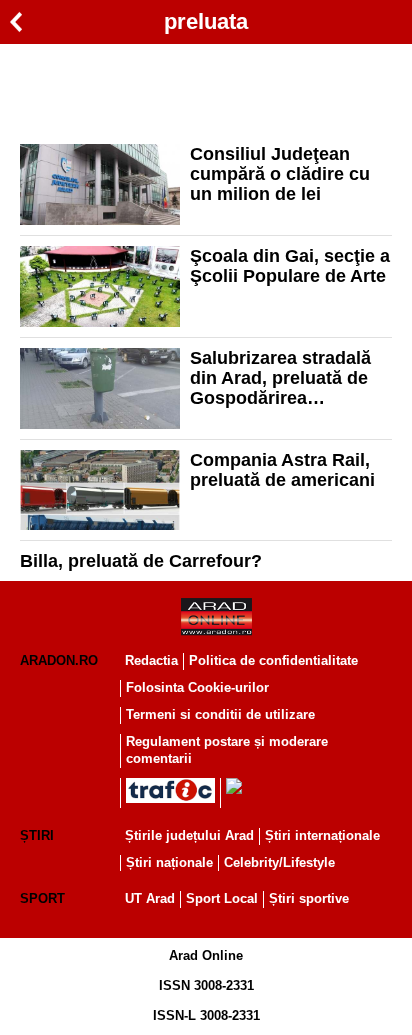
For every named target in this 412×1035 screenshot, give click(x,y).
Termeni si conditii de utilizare (220, 714)
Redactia (151, 660)
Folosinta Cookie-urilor (197, 687)
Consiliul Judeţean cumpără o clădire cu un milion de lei (280, 174)
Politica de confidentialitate (273, 660)
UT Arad (150, 898)
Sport (42, 898)
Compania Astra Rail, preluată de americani (282, 470)
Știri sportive (309, 898)
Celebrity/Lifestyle (279, 862)
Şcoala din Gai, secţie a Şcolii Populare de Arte (290, 266)
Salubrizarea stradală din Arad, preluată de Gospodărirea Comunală (280, 378)
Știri (37, 835)
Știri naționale (169, 862)
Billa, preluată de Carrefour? (141, 561)
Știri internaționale (322, 835)
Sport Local (222, 898)
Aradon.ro (59, 660)
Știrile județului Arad (189, 835)
